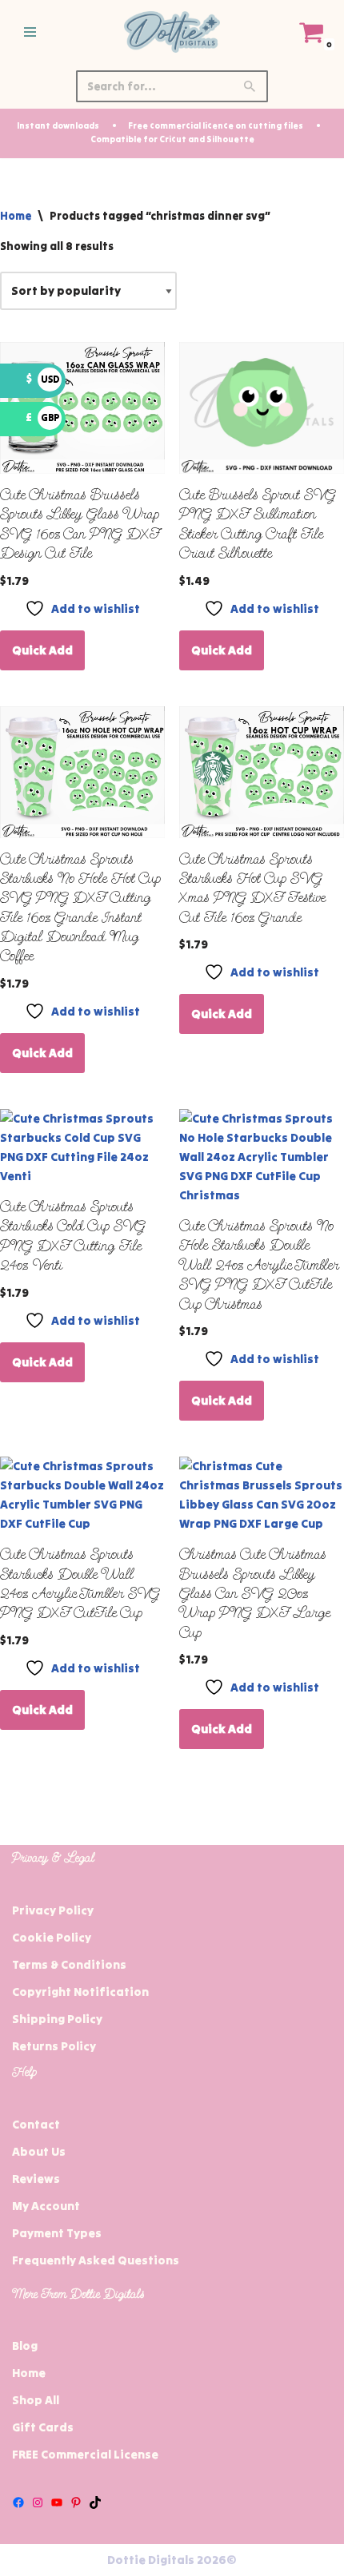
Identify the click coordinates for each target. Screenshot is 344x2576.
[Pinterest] (76, 2502)
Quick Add (42, 650)
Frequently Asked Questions (96, 2260)
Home (16, 216)
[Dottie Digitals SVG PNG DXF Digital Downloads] (172, 32)
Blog (25, 2345)
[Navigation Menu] (30, 32)
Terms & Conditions (69, 1964)
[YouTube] (57, 2502)
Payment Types (57, 2233)
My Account (46, 2206)
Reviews (36, 2178)
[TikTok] (95, 2502)
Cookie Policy (52, 1937)
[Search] (250, 86)
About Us (39, 2151)
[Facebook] (18, 2502)
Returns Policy (54, 2046)
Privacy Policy (53, 1910)
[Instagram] (38, 2502)
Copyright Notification (80, 1992)
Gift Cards (43, 2427)
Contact (36, 2124)
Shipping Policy (57, 2019)
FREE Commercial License (85, 2454)
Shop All (36, 2400)
